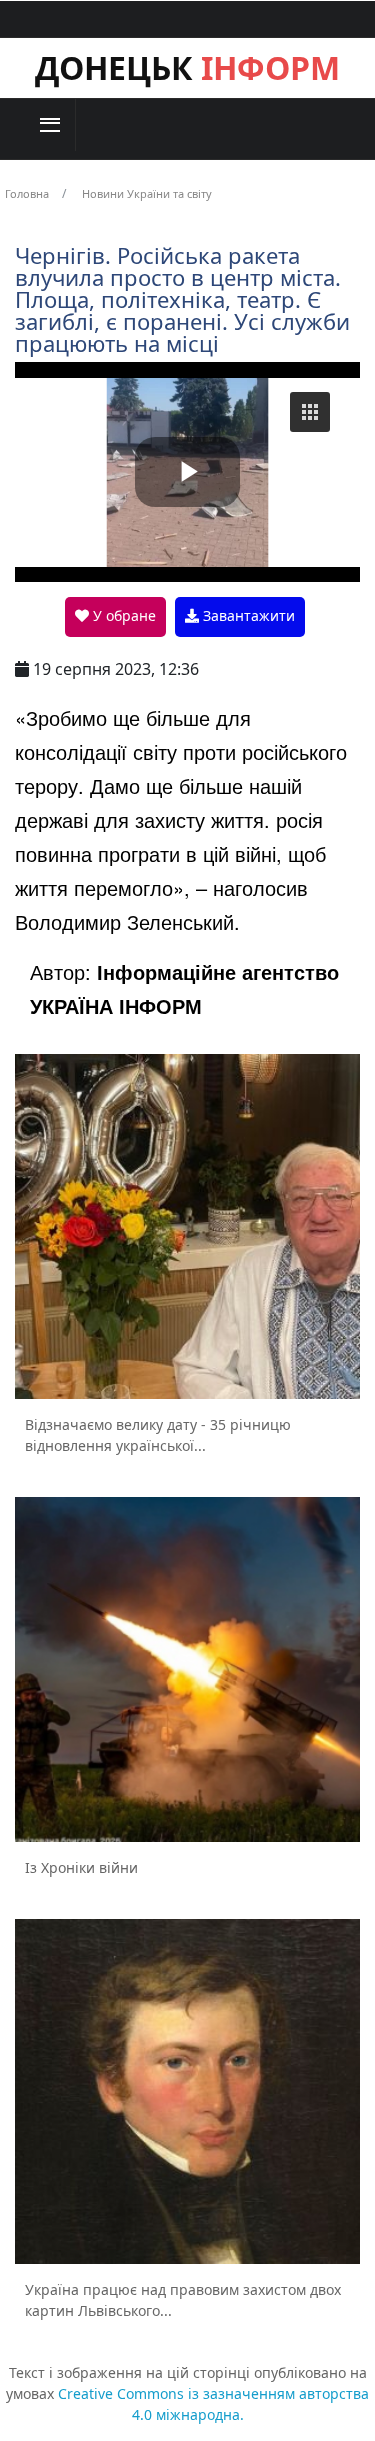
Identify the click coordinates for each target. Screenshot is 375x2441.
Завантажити (247, 615)
